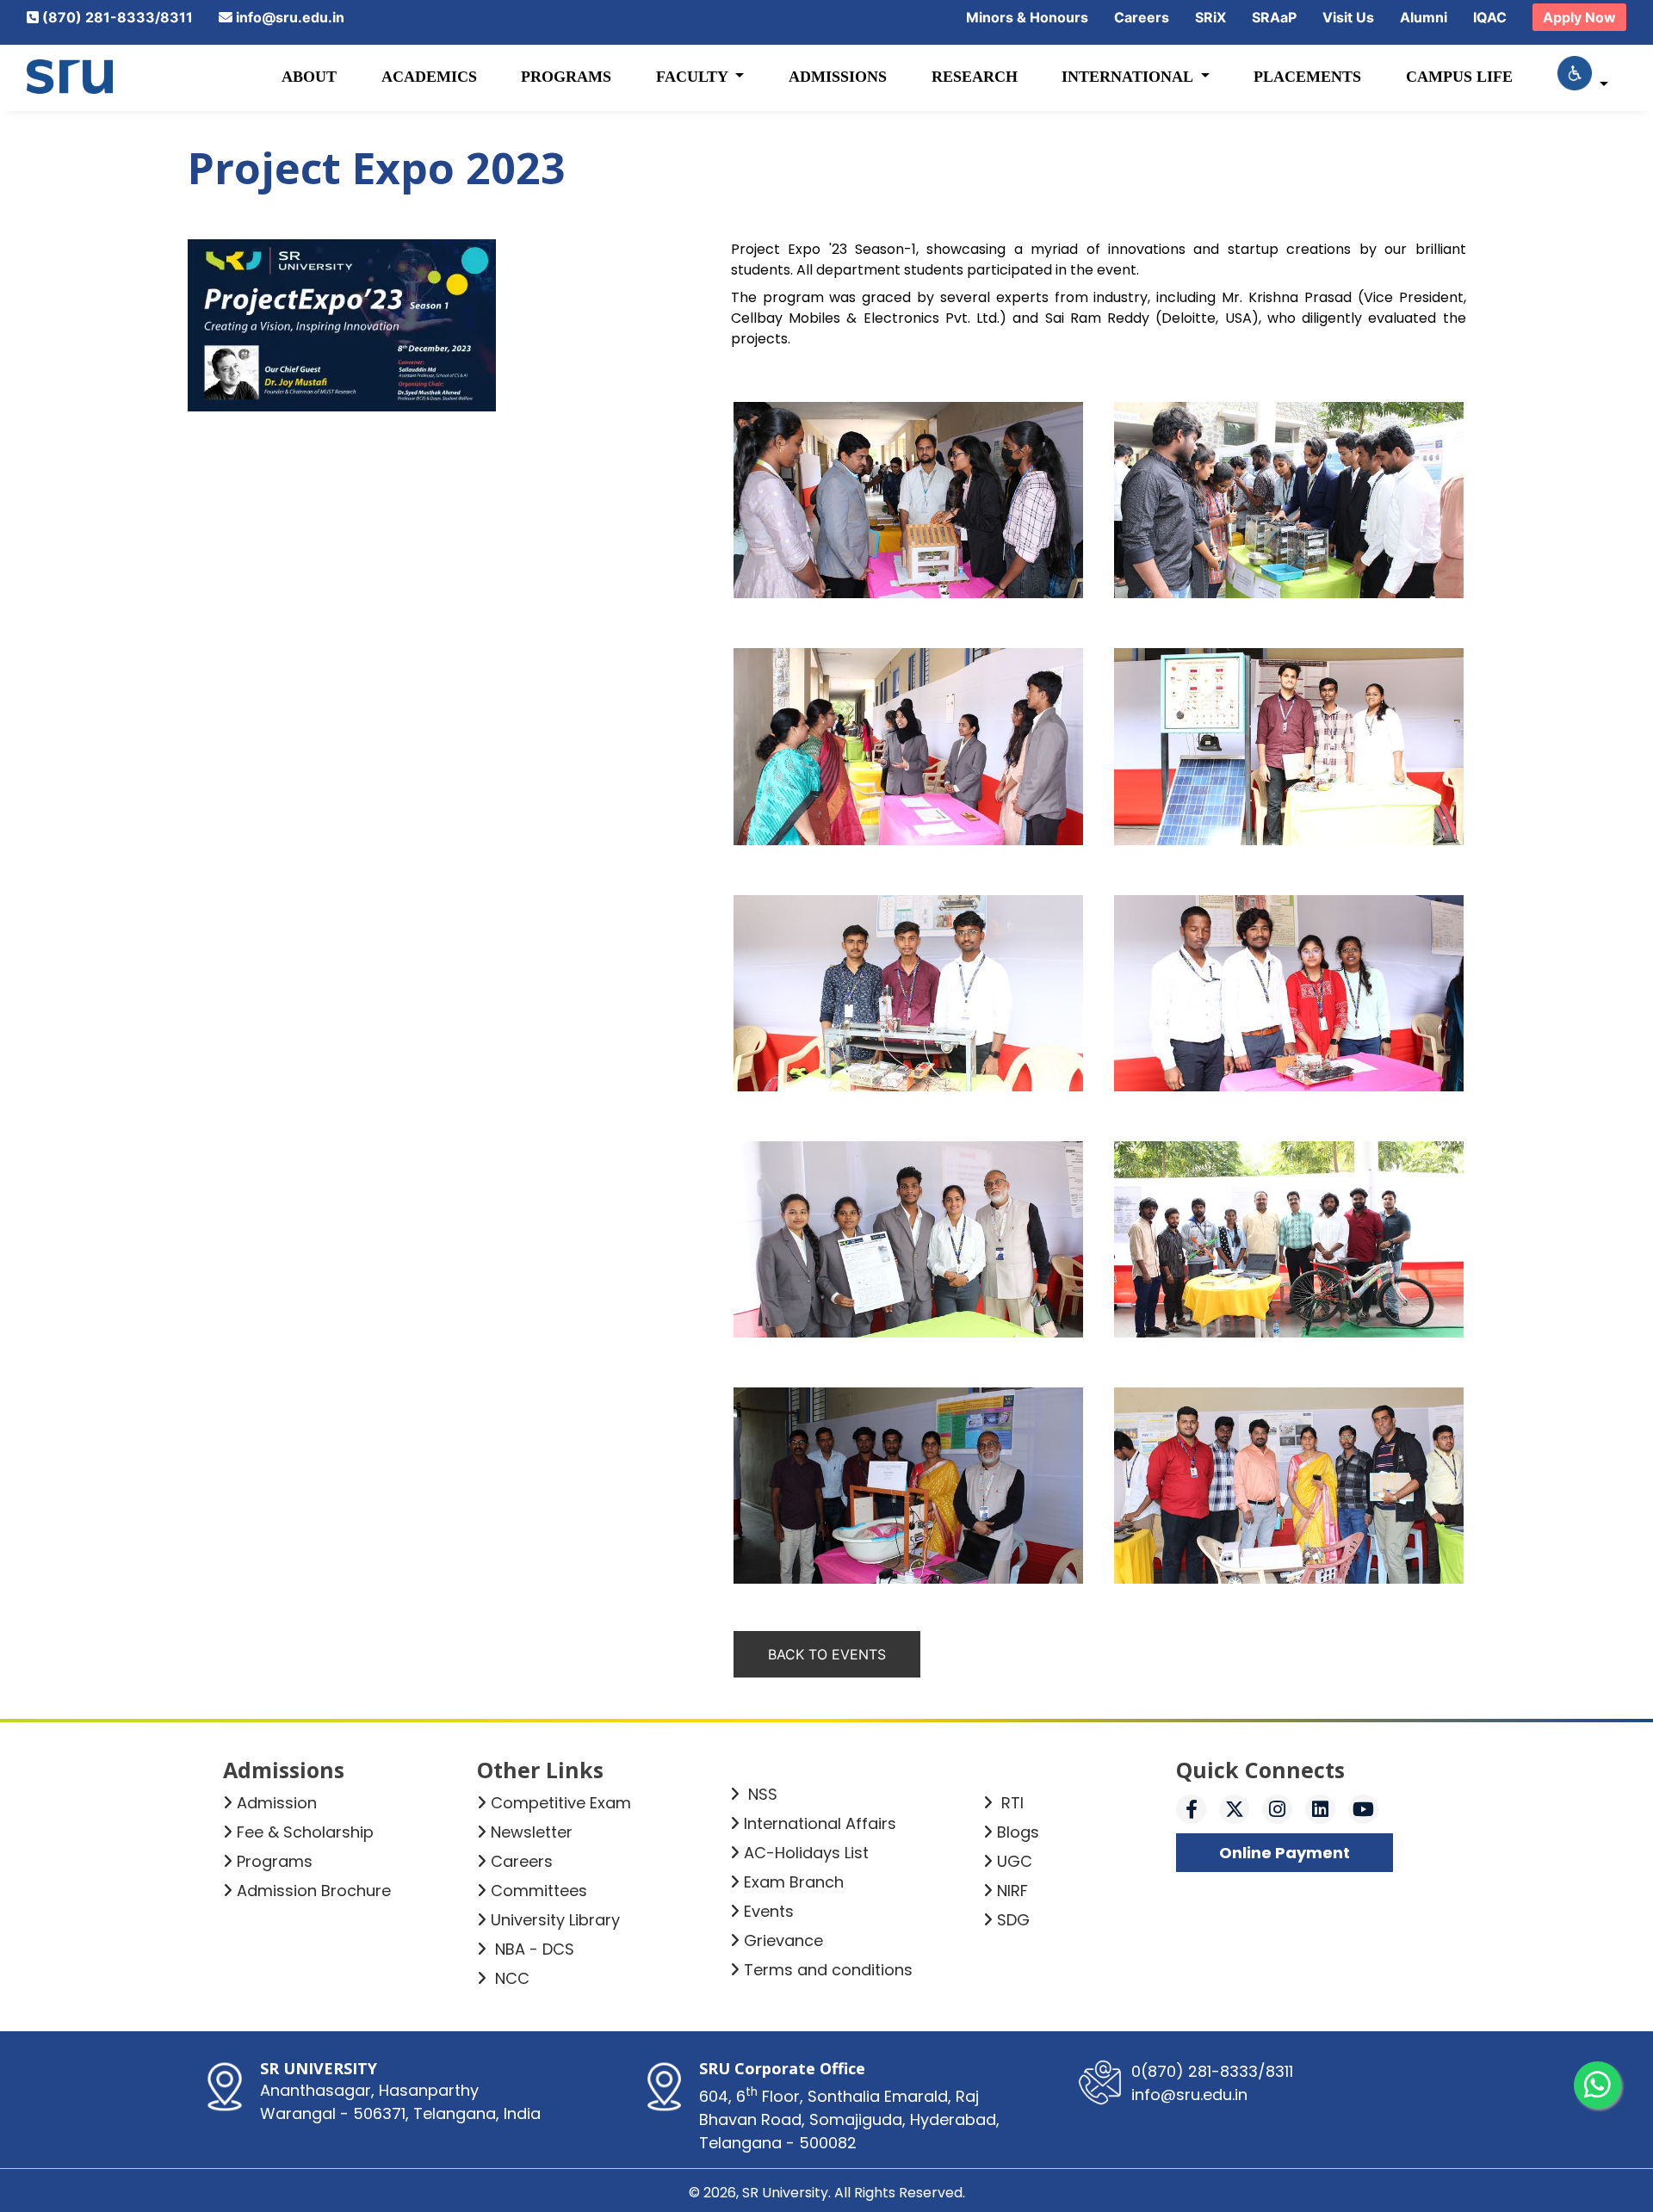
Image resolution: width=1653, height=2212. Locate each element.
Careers (1142, 17)
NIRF (1012, 1891)
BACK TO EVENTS (827, 1654)
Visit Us (1348, 17)
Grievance (783, 1940)
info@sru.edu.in (290, 17)
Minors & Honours (1027, 17)
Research (975, 77)
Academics (429, 77)
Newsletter (532, 1832)
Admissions (838, 77)
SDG (1013, 1920)
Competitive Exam (561, 1803)
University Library (555, 1920)
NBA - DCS (532, 1949)
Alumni (1424, 17)
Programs (566, 77)
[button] (1583, 77)
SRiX (1210, 17)
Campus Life (1459, 77)
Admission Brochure (314, 1891)
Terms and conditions (828, 1970)
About (309, 77)
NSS (761, 1794)
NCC (510, 1978)
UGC (1015, 1861)
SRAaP (1274, 17)
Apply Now (1579, 17)
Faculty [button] (694, 77)
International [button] (1129, 77)
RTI (1010, 1803)
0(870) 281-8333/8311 (1212, 2071)
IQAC (1490, 17)
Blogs (1018, 1832)
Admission (277, 1803)
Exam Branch (794, 1882)
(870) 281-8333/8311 (118, 17)
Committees (539, 1891)
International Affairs (820, 1823)
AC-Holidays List (806, 1853)
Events (769, 1911)
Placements (1307, 77)
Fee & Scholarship (305, 1832)
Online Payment (1285, 1853)
